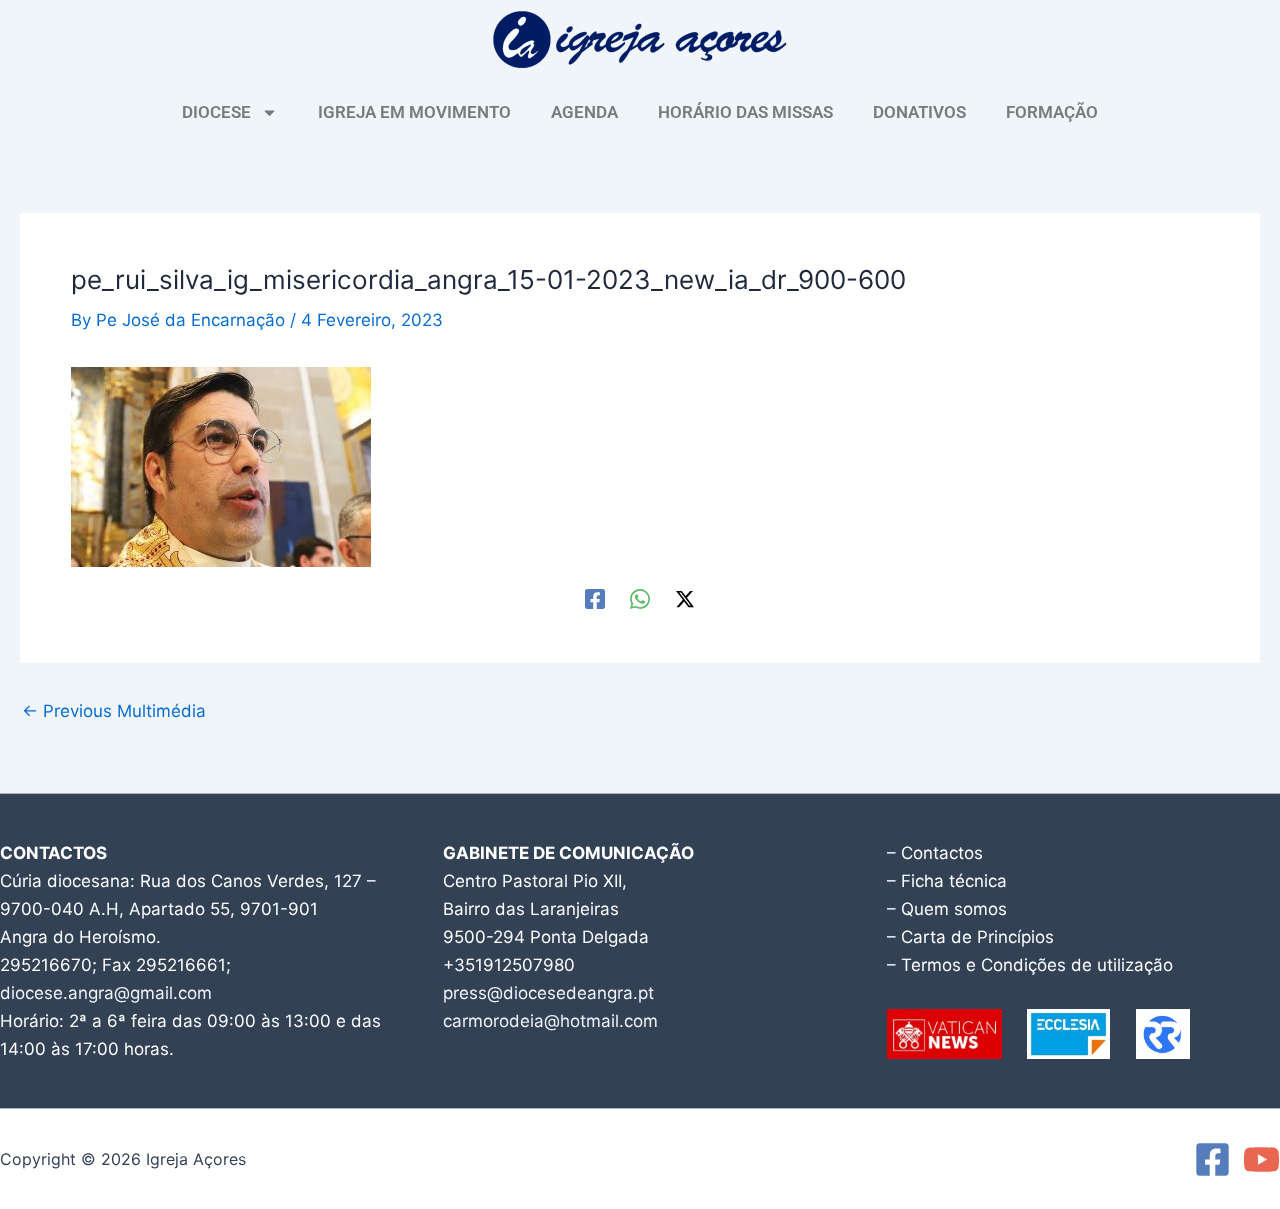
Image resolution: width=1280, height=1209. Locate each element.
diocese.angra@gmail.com (106, 993)
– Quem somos (947, 909)
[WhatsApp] (640, 598)
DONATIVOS (919, 112)
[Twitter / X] (685, 598)
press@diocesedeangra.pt (548, 993)
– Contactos (935, 853)
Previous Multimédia (114, 711)
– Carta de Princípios (970, 937)
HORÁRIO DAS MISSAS (745, 112)
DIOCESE (216, 112)
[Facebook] (595, 598)
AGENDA (584, 112)
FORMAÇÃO (1052, 112)
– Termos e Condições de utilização (1030, 965)
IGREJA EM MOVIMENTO (414, 112)
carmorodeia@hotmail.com (550, 1021)
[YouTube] (1261, 1159)
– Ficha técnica (947, 881)
